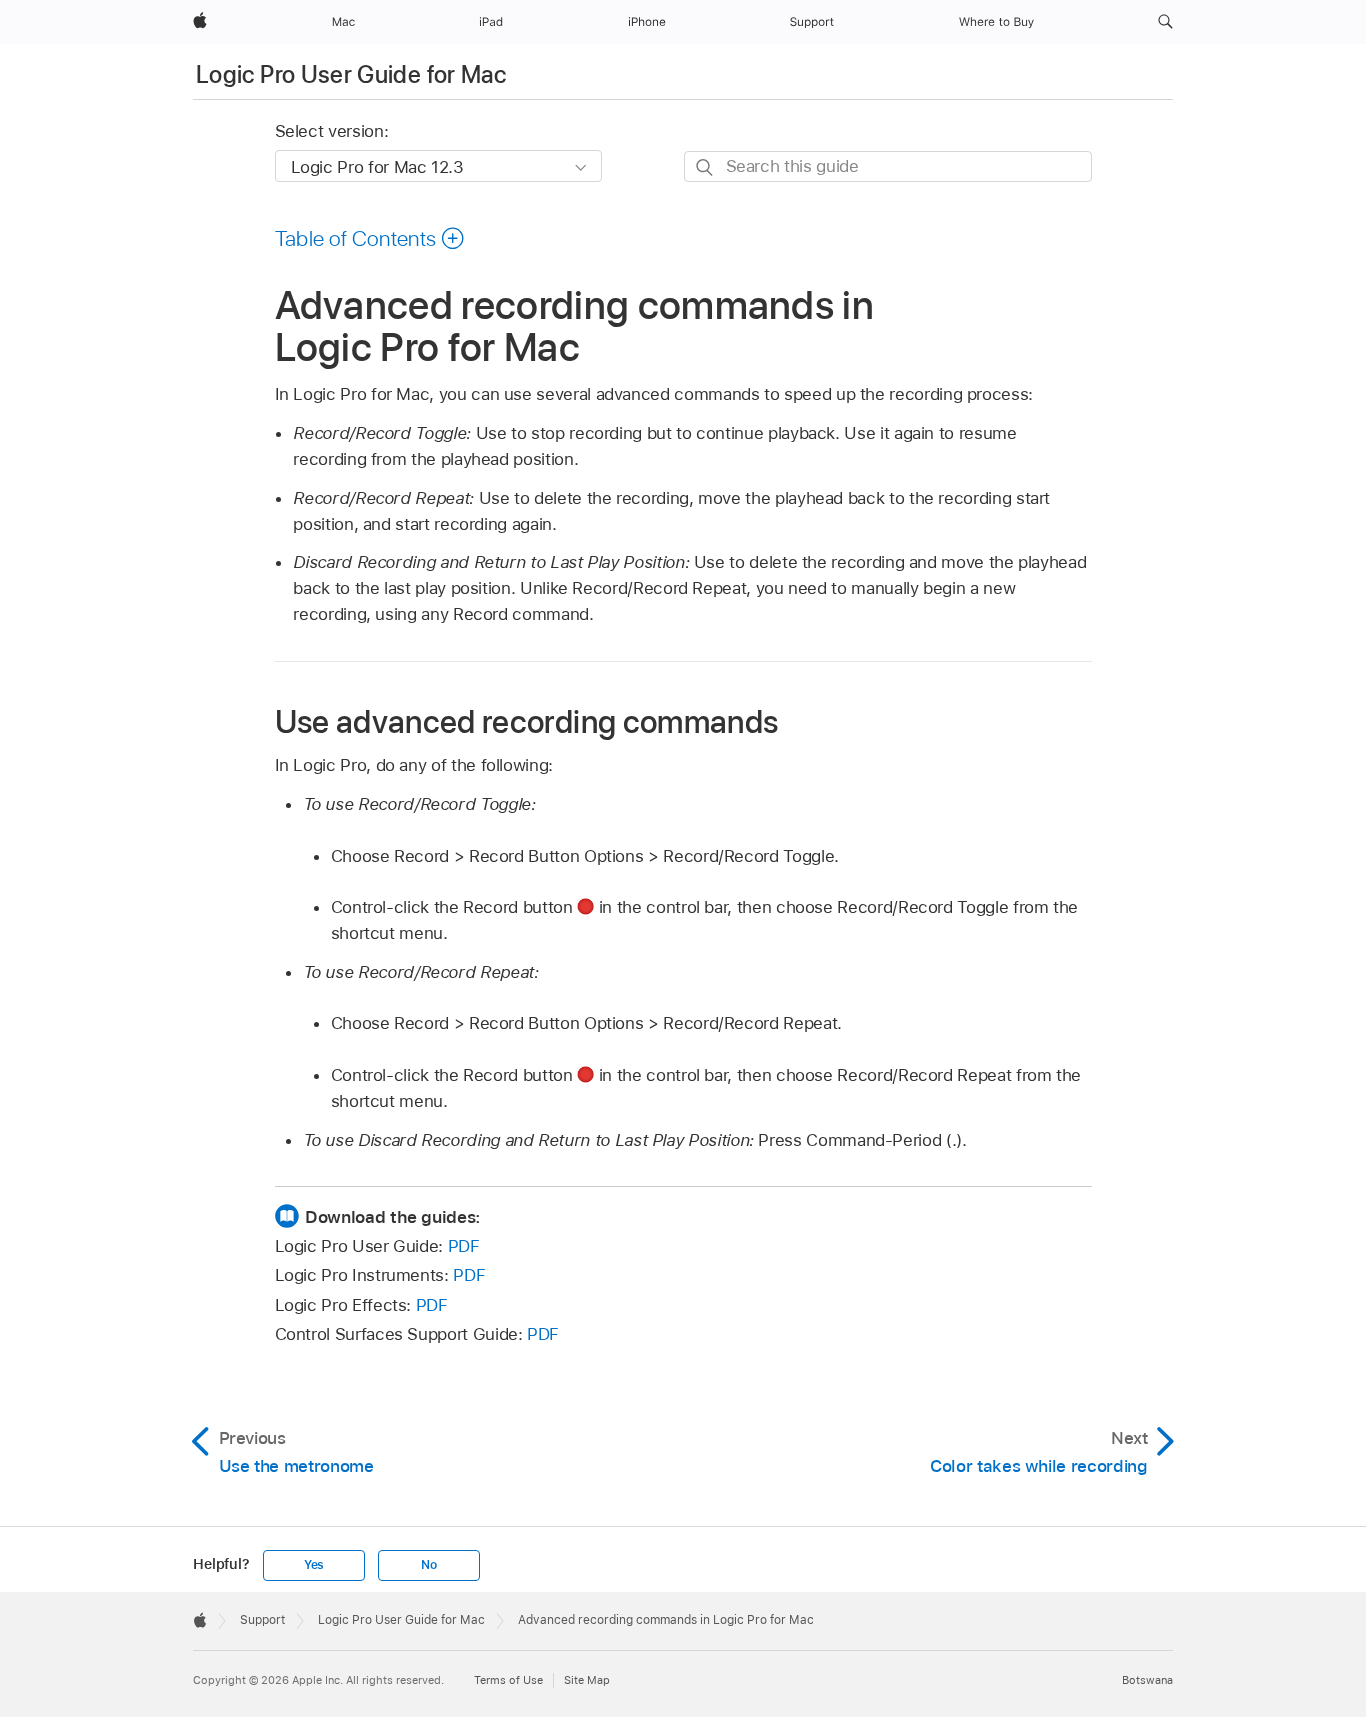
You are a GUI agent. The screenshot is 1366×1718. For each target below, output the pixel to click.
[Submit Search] (705, 167)
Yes (314, 1565)
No (429, 1565)
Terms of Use (508, 1680)
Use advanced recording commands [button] (527, 721)
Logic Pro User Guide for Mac (351, 74)
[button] (1165, 22)
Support (262, 1620)
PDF (464, 1246)
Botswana (1147, 1680)
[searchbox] (888, 166)
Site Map (587, 1680)
